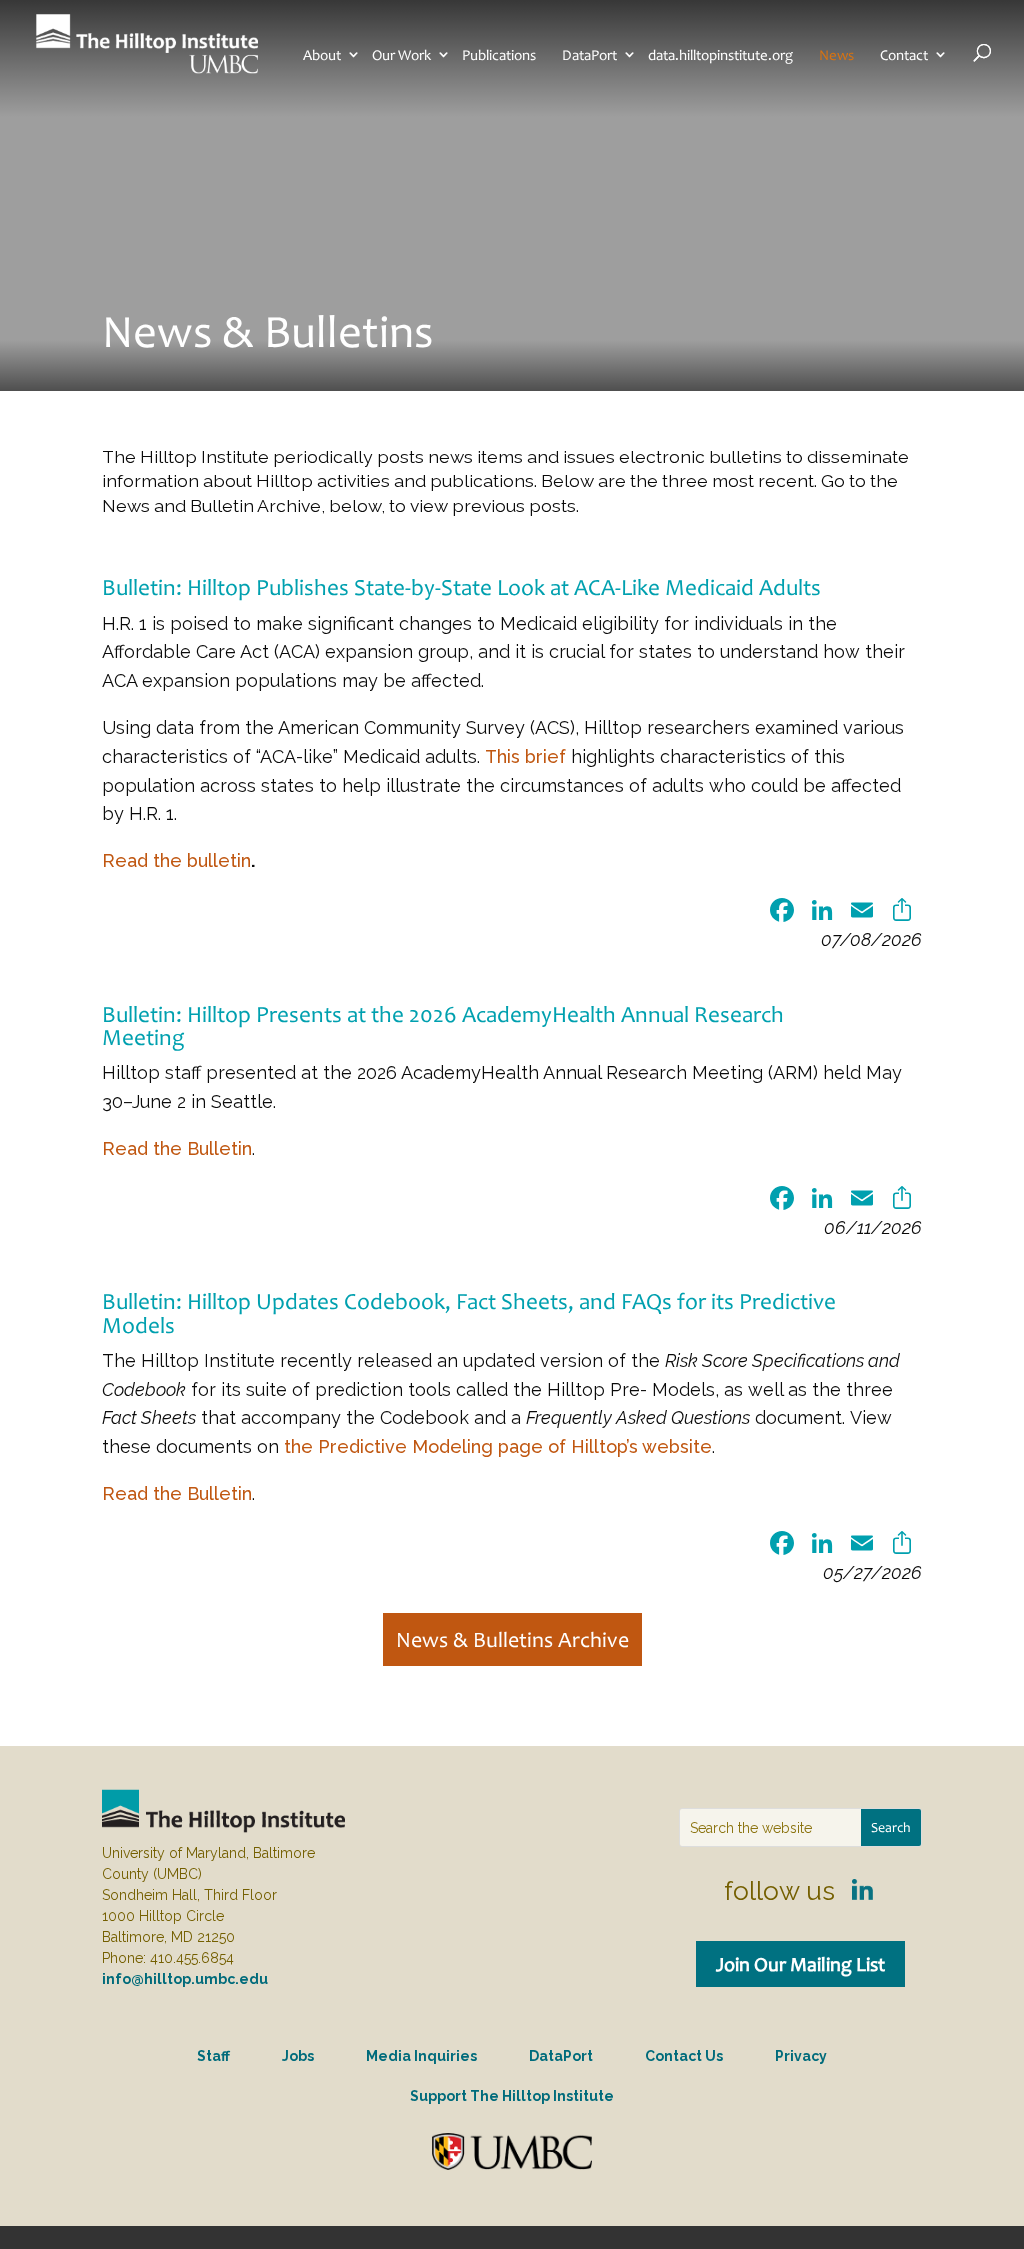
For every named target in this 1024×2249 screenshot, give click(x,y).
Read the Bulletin (177, 1148)
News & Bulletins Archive (512, 1639)
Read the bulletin (176, 860)
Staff (213, 2056)
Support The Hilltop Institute (512, 2096)
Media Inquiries (421, 2056)
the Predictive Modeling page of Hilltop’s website (498, 1446)
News (836, 55)
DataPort (589, 55)
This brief (525, 756)
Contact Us (684, 2056)
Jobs (298, 2056)
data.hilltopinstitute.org (720, 55)
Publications (499, 55)
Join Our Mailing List (800, 1964)
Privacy (801, 2056)
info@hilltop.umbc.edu (185, 1979)
